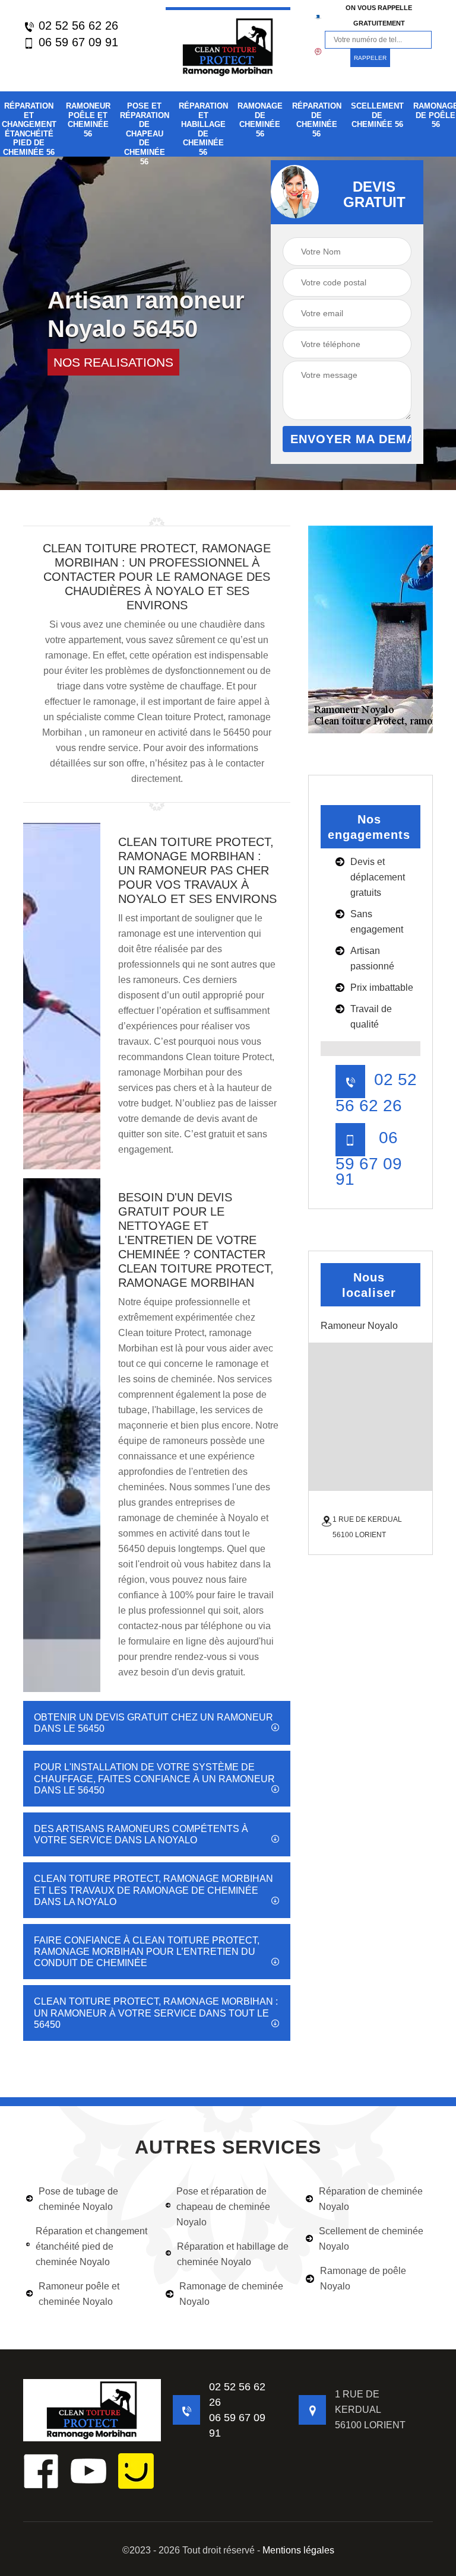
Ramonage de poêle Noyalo (363, 2278)
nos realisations (113, 362)
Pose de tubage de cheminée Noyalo (78, 2199)
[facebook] (41, 2471)
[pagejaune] (136, 2471)
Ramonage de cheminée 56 (260, 120)
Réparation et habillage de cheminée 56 (203, 129)
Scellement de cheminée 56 (377, 115)
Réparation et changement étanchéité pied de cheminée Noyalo (91, 2246)
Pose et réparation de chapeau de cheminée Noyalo (223, 2207)
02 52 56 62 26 (77, 26)
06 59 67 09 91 (77, 42)
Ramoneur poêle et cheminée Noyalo (79, 2294)
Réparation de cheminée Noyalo (371, 2199)
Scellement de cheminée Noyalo (371, 2239)
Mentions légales (298, 2550)
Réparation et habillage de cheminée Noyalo (233, 2254)
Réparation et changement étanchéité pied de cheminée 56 (29, 129)
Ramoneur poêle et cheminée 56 (88, 120)
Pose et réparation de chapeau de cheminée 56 (145, 134)
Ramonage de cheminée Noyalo (231, 2294)
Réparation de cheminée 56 (317, 120)
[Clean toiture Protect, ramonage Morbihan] (228, 46)
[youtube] (88, 2471)
